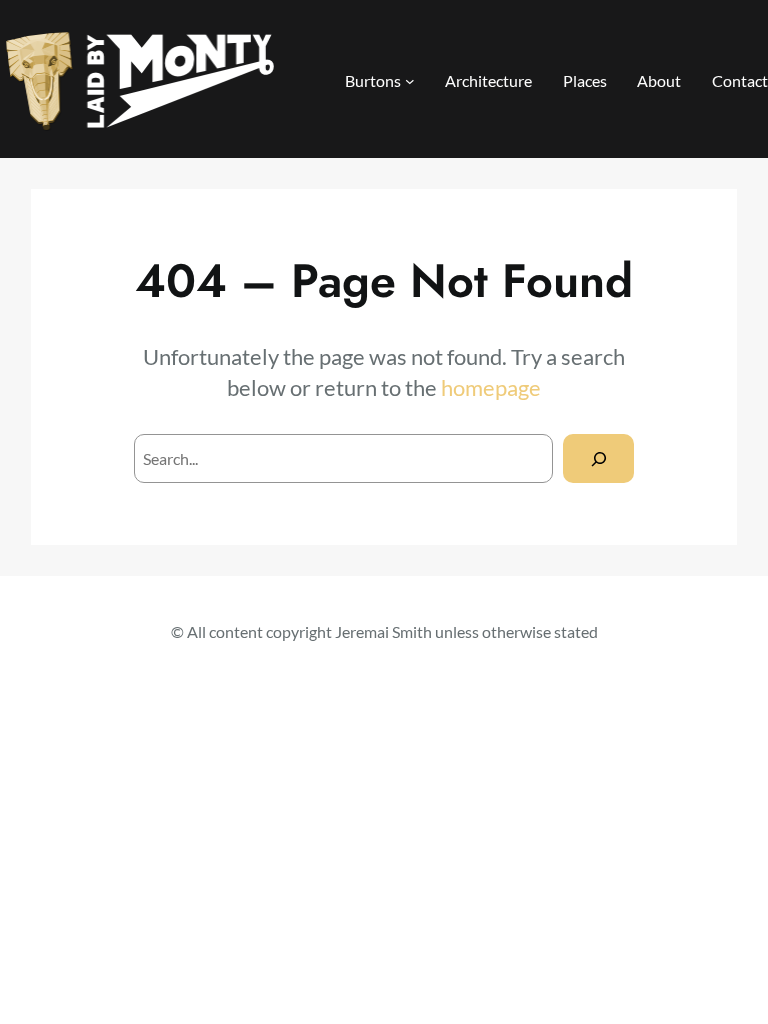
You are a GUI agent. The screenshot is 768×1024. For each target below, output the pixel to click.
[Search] (598, 458)
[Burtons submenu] (410, 81)
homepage (491, 387)
